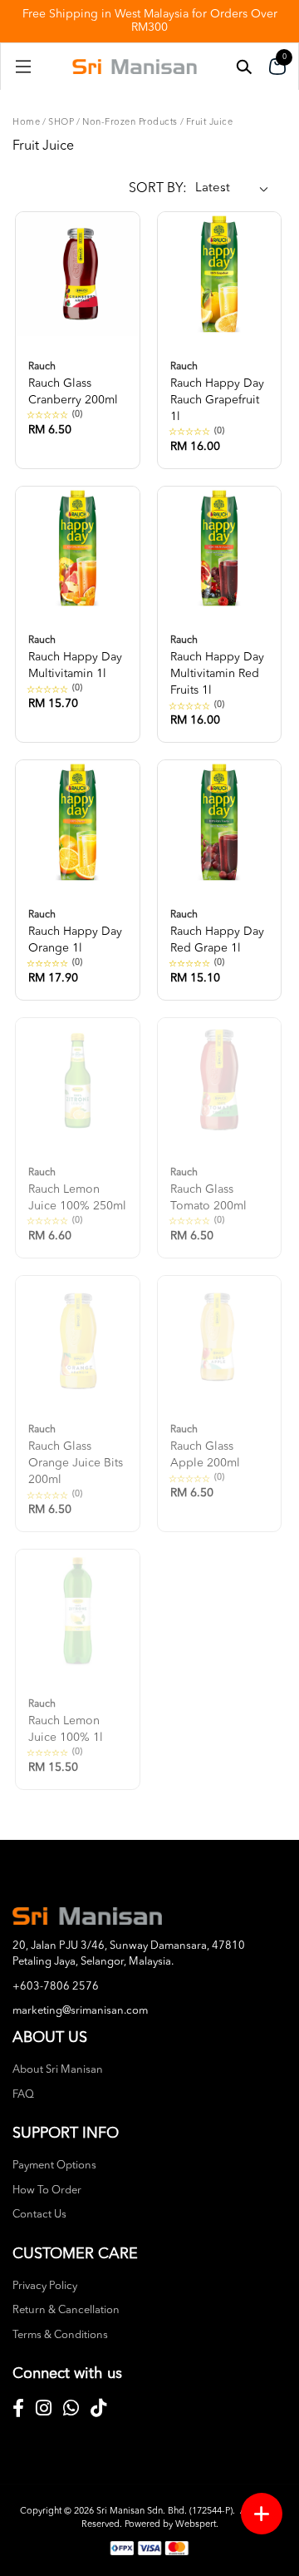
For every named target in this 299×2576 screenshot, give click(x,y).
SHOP (61, 123)
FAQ (23, 2095)
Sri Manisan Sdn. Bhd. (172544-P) (164, 2512)
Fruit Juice (210, 123)
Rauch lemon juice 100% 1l (66, 1721)
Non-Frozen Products (130, 123)
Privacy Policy (45, 2286)
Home (26, 123)
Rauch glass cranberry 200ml (73, 384)
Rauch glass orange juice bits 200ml (76, 1455)
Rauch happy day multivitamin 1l (75, 658)
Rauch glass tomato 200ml (208, 1190)
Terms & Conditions (60, 2335)
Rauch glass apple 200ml (205, 1447)
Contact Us (39, 2215)
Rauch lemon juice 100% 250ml (77, 1190)
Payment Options (54, 2166)
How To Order (47, 2190)
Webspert (196, 2525)
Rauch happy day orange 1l (75, 932)
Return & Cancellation (66, 2310)
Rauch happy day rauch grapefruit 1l (217, 392)
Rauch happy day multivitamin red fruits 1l (217, 666)
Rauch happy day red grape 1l (217, 932)
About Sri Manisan (58, 2070)
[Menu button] (262, 2514)
